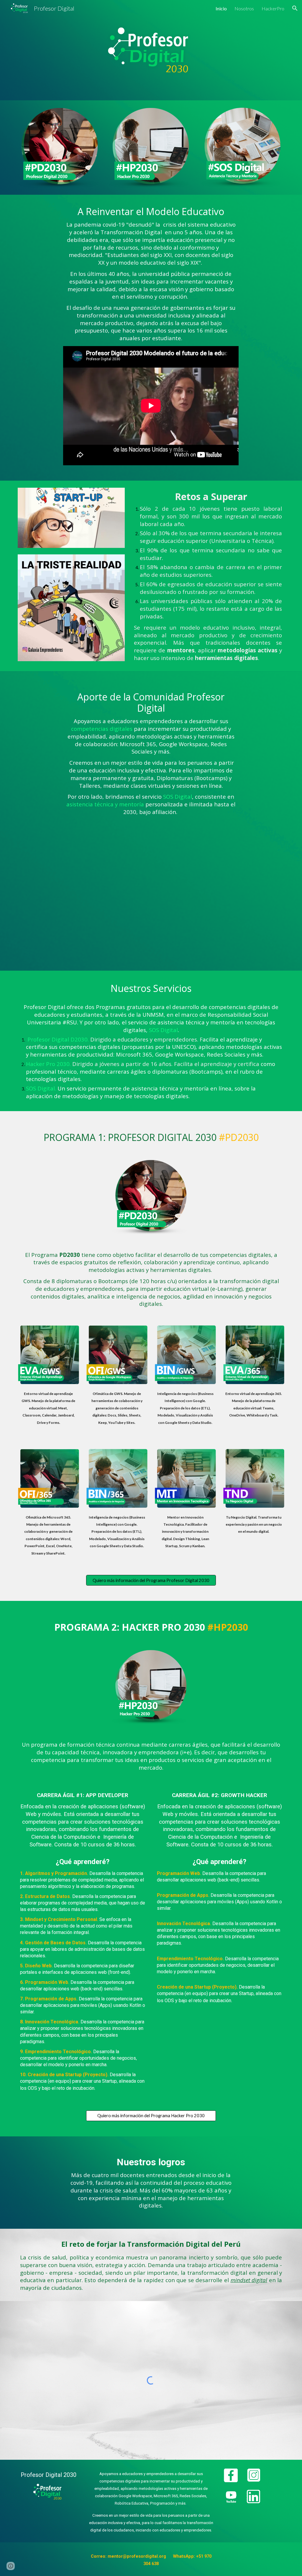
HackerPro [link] (273, 8)
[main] (151, 274)
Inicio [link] (221, 8)
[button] (295, 8)
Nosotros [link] (244, 8)
